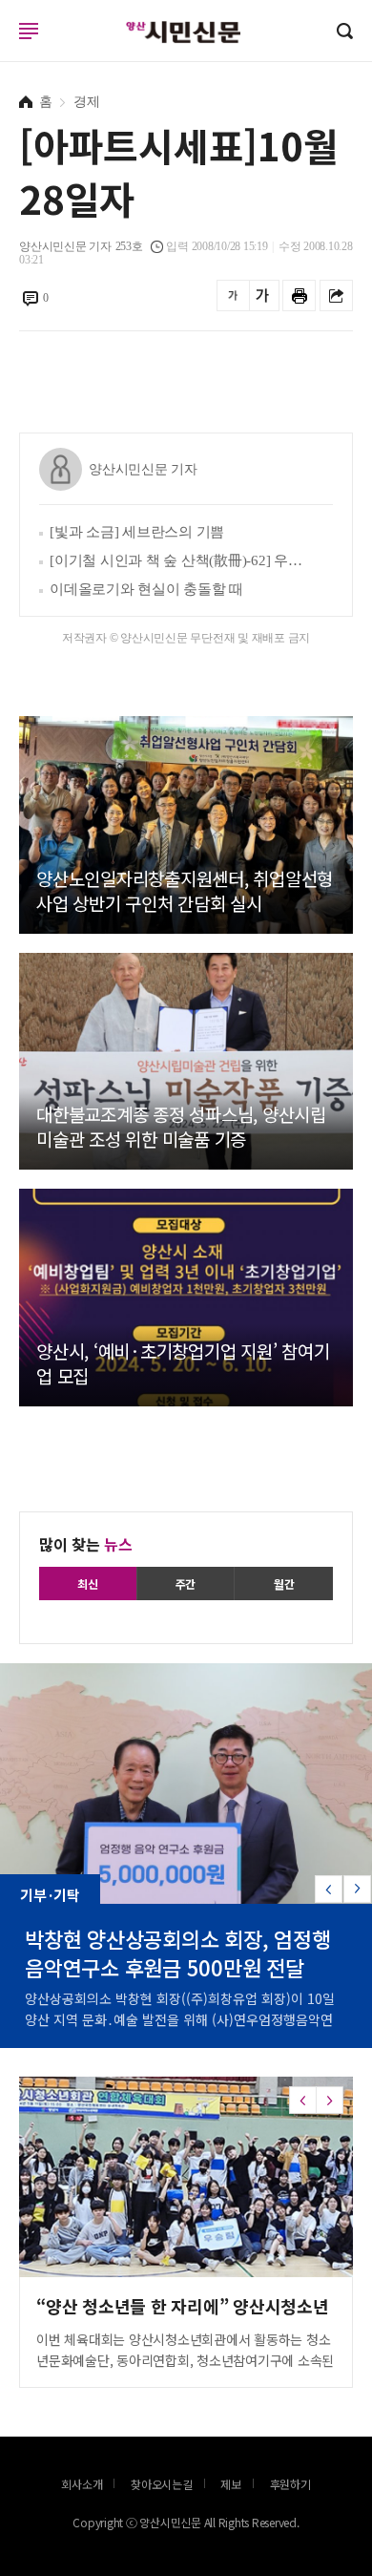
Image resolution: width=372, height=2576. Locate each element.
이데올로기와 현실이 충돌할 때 (146, 589)
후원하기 (290, 2484)
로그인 (5, 49)
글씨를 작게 (233, 296)
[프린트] (299, 296)
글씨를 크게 (263, 296)
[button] (357, 1889)
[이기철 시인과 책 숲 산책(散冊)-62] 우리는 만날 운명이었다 (176, 560)
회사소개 (82, 2484)
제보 (231, 2484)
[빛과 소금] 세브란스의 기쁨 (137, 532)
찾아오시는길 (162, 2484)
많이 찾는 (86, 1544)
